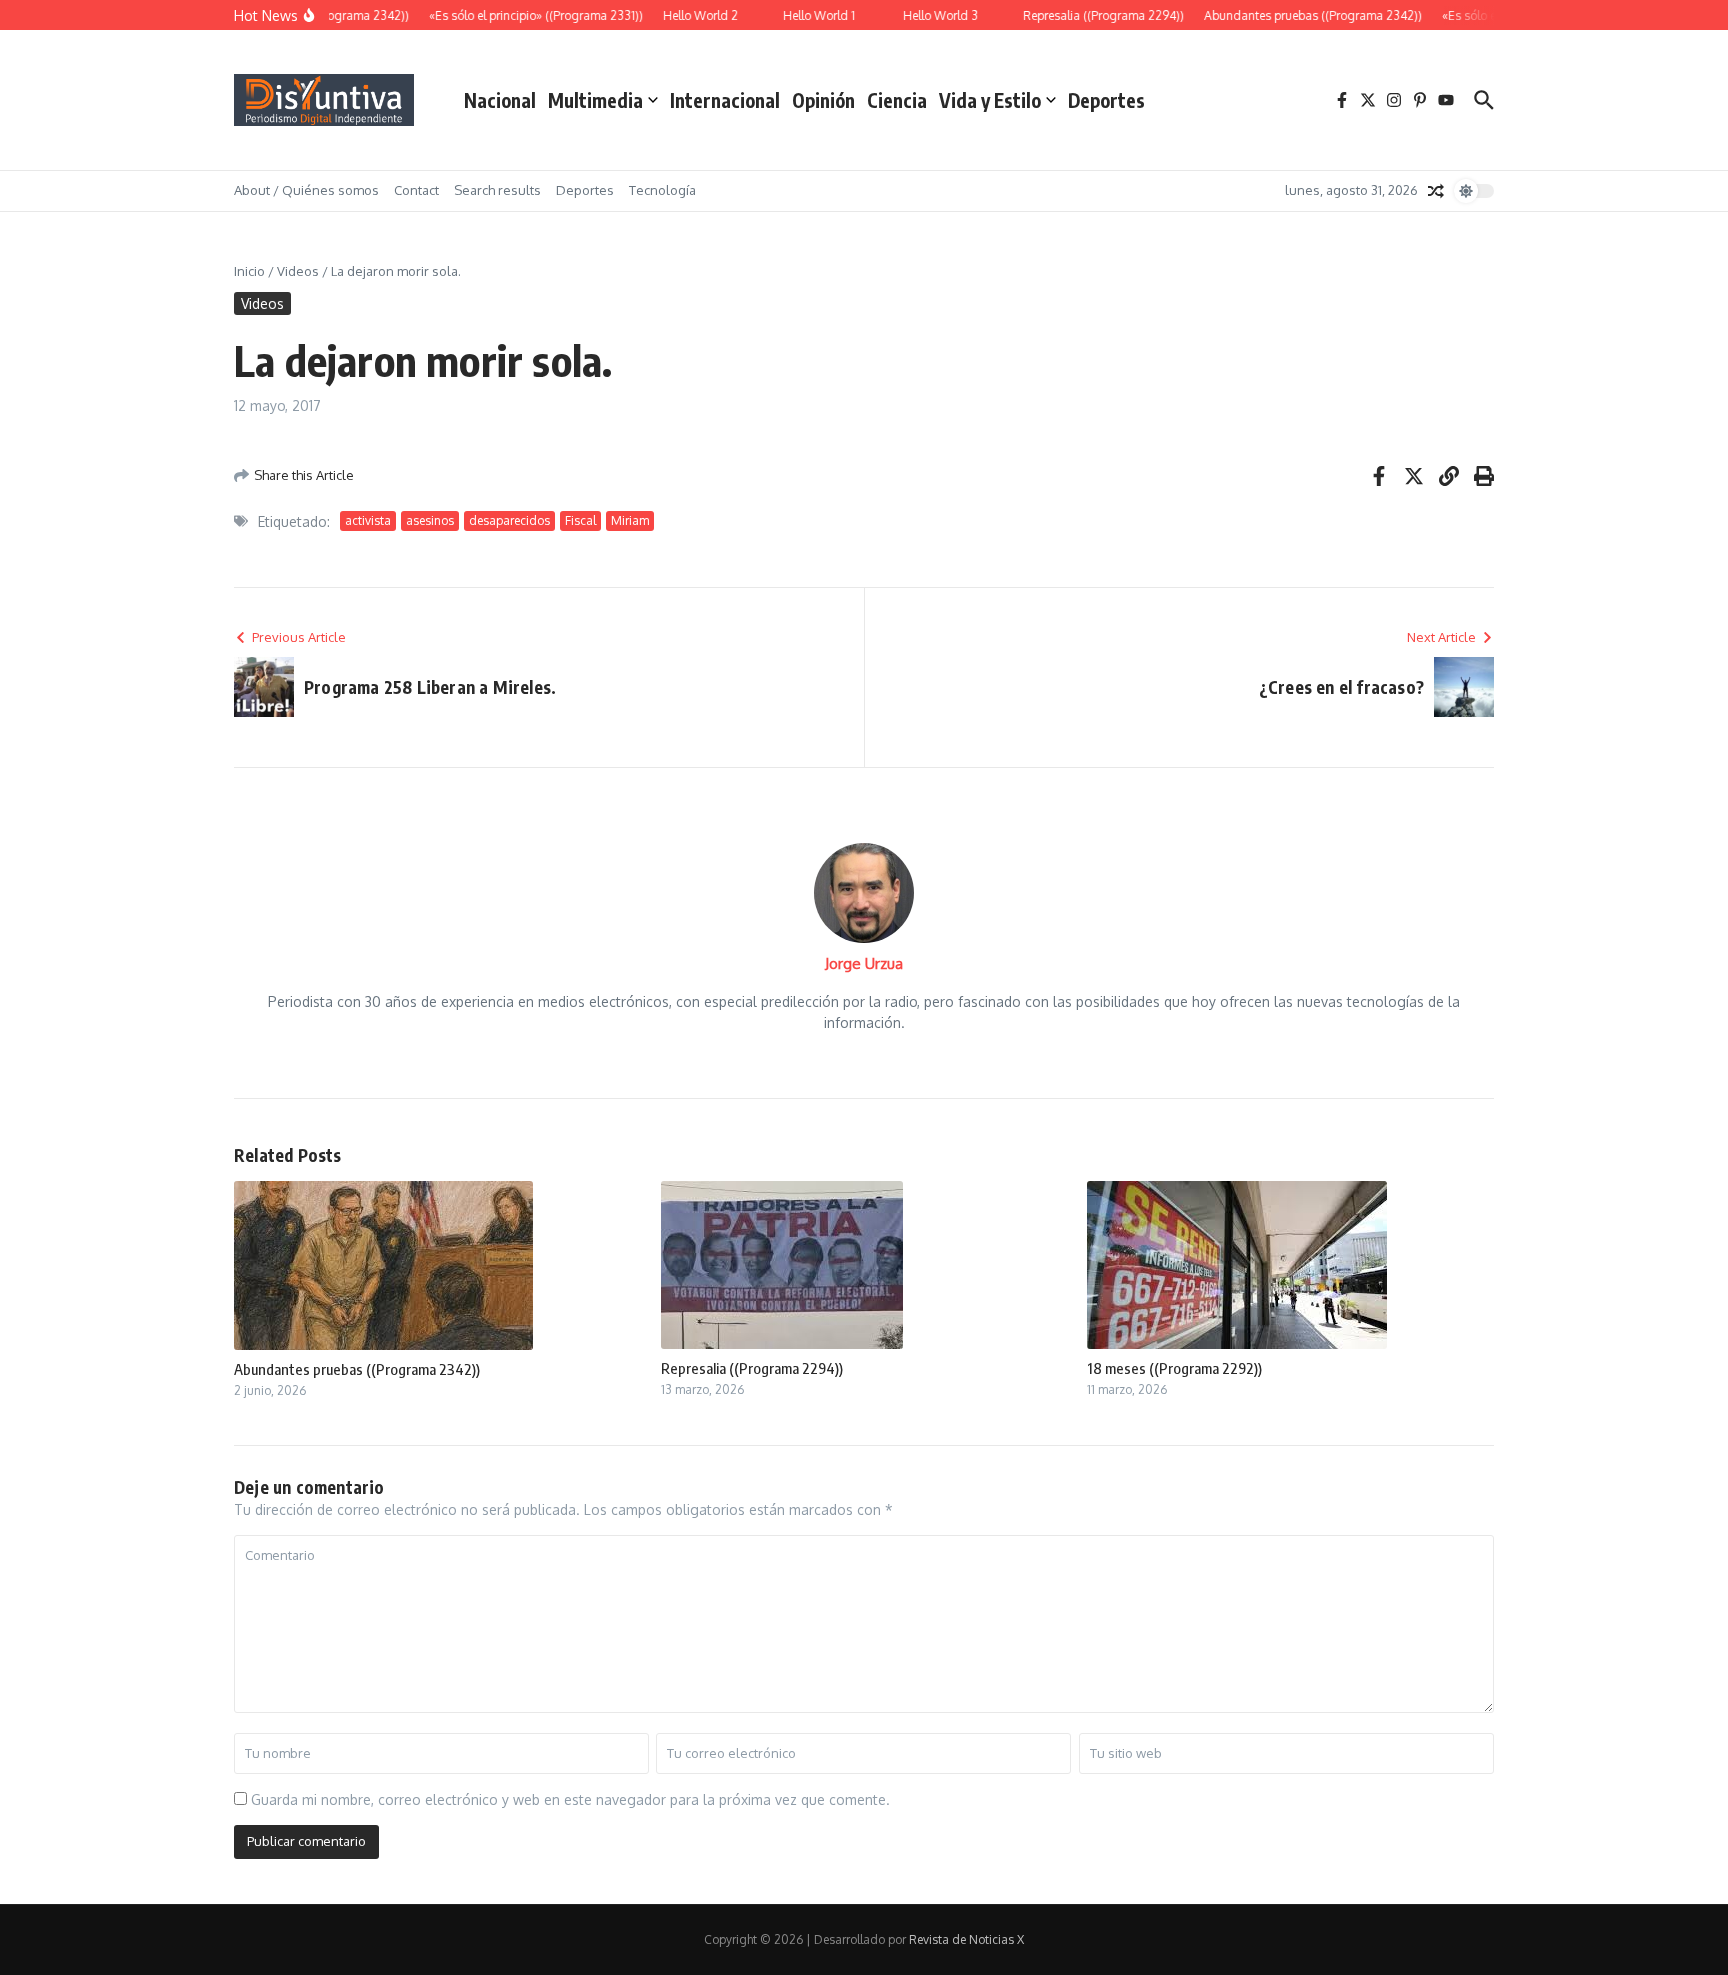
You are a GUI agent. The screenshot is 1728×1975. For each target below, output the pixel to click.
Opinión (823, 100)
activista (368, 520)
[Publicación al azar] (1436, 191)
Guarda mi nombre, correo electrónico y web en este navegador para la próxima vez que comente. (570, 1799)
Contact (416, 190)
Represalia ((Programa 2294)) (752, 1368)
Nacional (500, 100)
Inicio (249, 271)
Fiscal (580, 520)
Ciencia (897, 100)
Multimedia (595, 100)
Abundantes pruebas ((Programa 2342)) (357, 1369)
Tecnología (662, 190)
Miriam (630, 520)
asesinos (430, 520)
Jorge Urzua (864, 963)
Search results (497, 190)
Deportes (1106, 100)
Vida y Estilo (990, 100)
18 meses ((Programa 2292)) (1174, 1368)
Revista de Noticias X (966, 1939)
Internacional (725, 100)
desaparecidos (509, 520)
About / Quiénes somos (306, 190)
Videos (298, 271)
